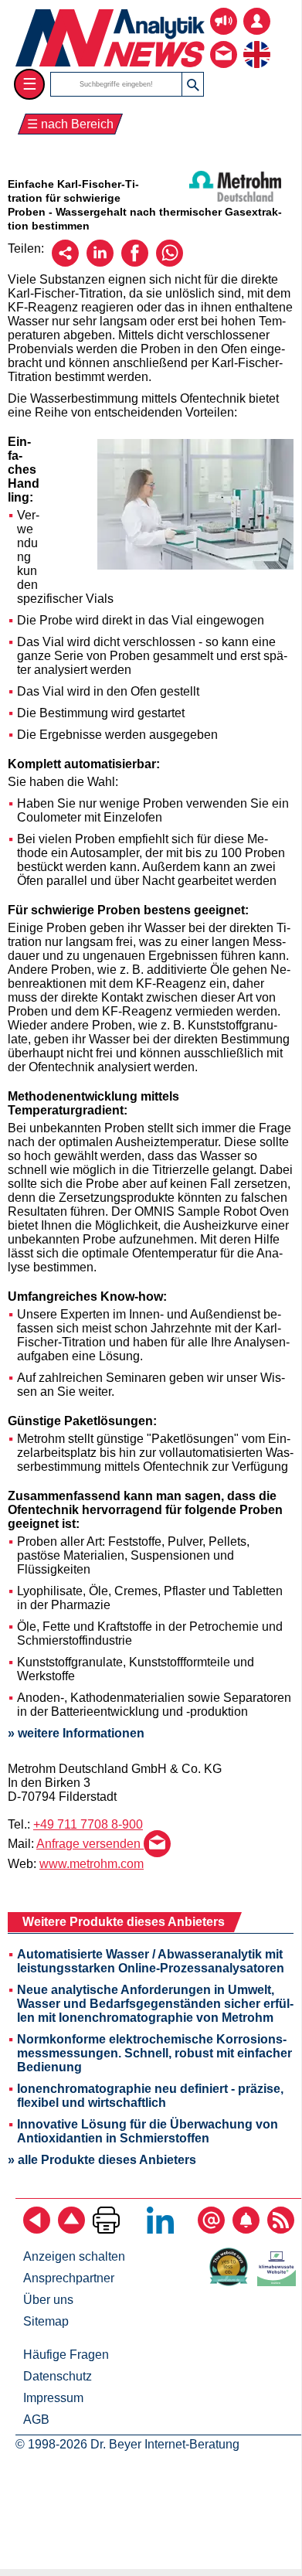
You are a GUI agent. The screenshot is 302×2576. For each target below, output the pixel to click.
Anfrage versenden (90, 1844)
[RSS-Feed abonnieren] (281, 2229)
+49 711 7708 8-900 (88, 1824)
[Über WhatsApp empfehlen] (170, 262)
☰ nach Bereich (70, 124)
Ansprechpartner (69, 2278)
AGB (36, 2419)
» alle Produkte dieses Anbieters (102, 2160)
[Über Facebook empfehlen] (135, 262)
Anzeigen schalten (74, 2256)
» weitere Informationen (76, 1733)
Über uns (48, 2300)
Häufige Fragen (66, 2355)
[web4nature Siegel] (232, 2282)
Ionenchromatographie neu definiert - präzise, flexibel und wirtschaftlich (150, 2096)
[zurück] (37, 2229)
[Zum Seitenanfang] (71, 2229)
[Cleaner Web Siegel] (280, 2282)
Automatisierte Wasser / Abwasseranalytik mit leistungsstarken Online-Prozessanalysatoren (151, 1961)
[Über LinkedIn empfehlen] (100, 262)
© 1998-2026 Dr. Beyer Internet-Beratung (127, 2444)
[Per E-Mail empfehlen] (65, 262)
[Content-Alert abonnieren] (246, 2229)
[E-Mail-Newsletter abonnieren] (211, 2229)
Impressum (53, 2398)
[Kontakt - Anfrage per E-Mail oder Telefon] (224, 43)
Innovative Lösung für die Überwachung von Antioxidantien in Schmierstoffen (148, 2131)
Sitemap (46, 2321)
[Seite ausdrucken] (106, 2229)
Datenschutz (58, 2376)
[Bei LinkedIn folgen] (160, 2229)
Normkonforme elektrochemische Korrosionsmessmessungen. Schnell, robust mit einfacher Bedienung (154, 2053)
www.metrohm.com (92, 1864)
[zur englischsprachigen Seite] (257, 43)
